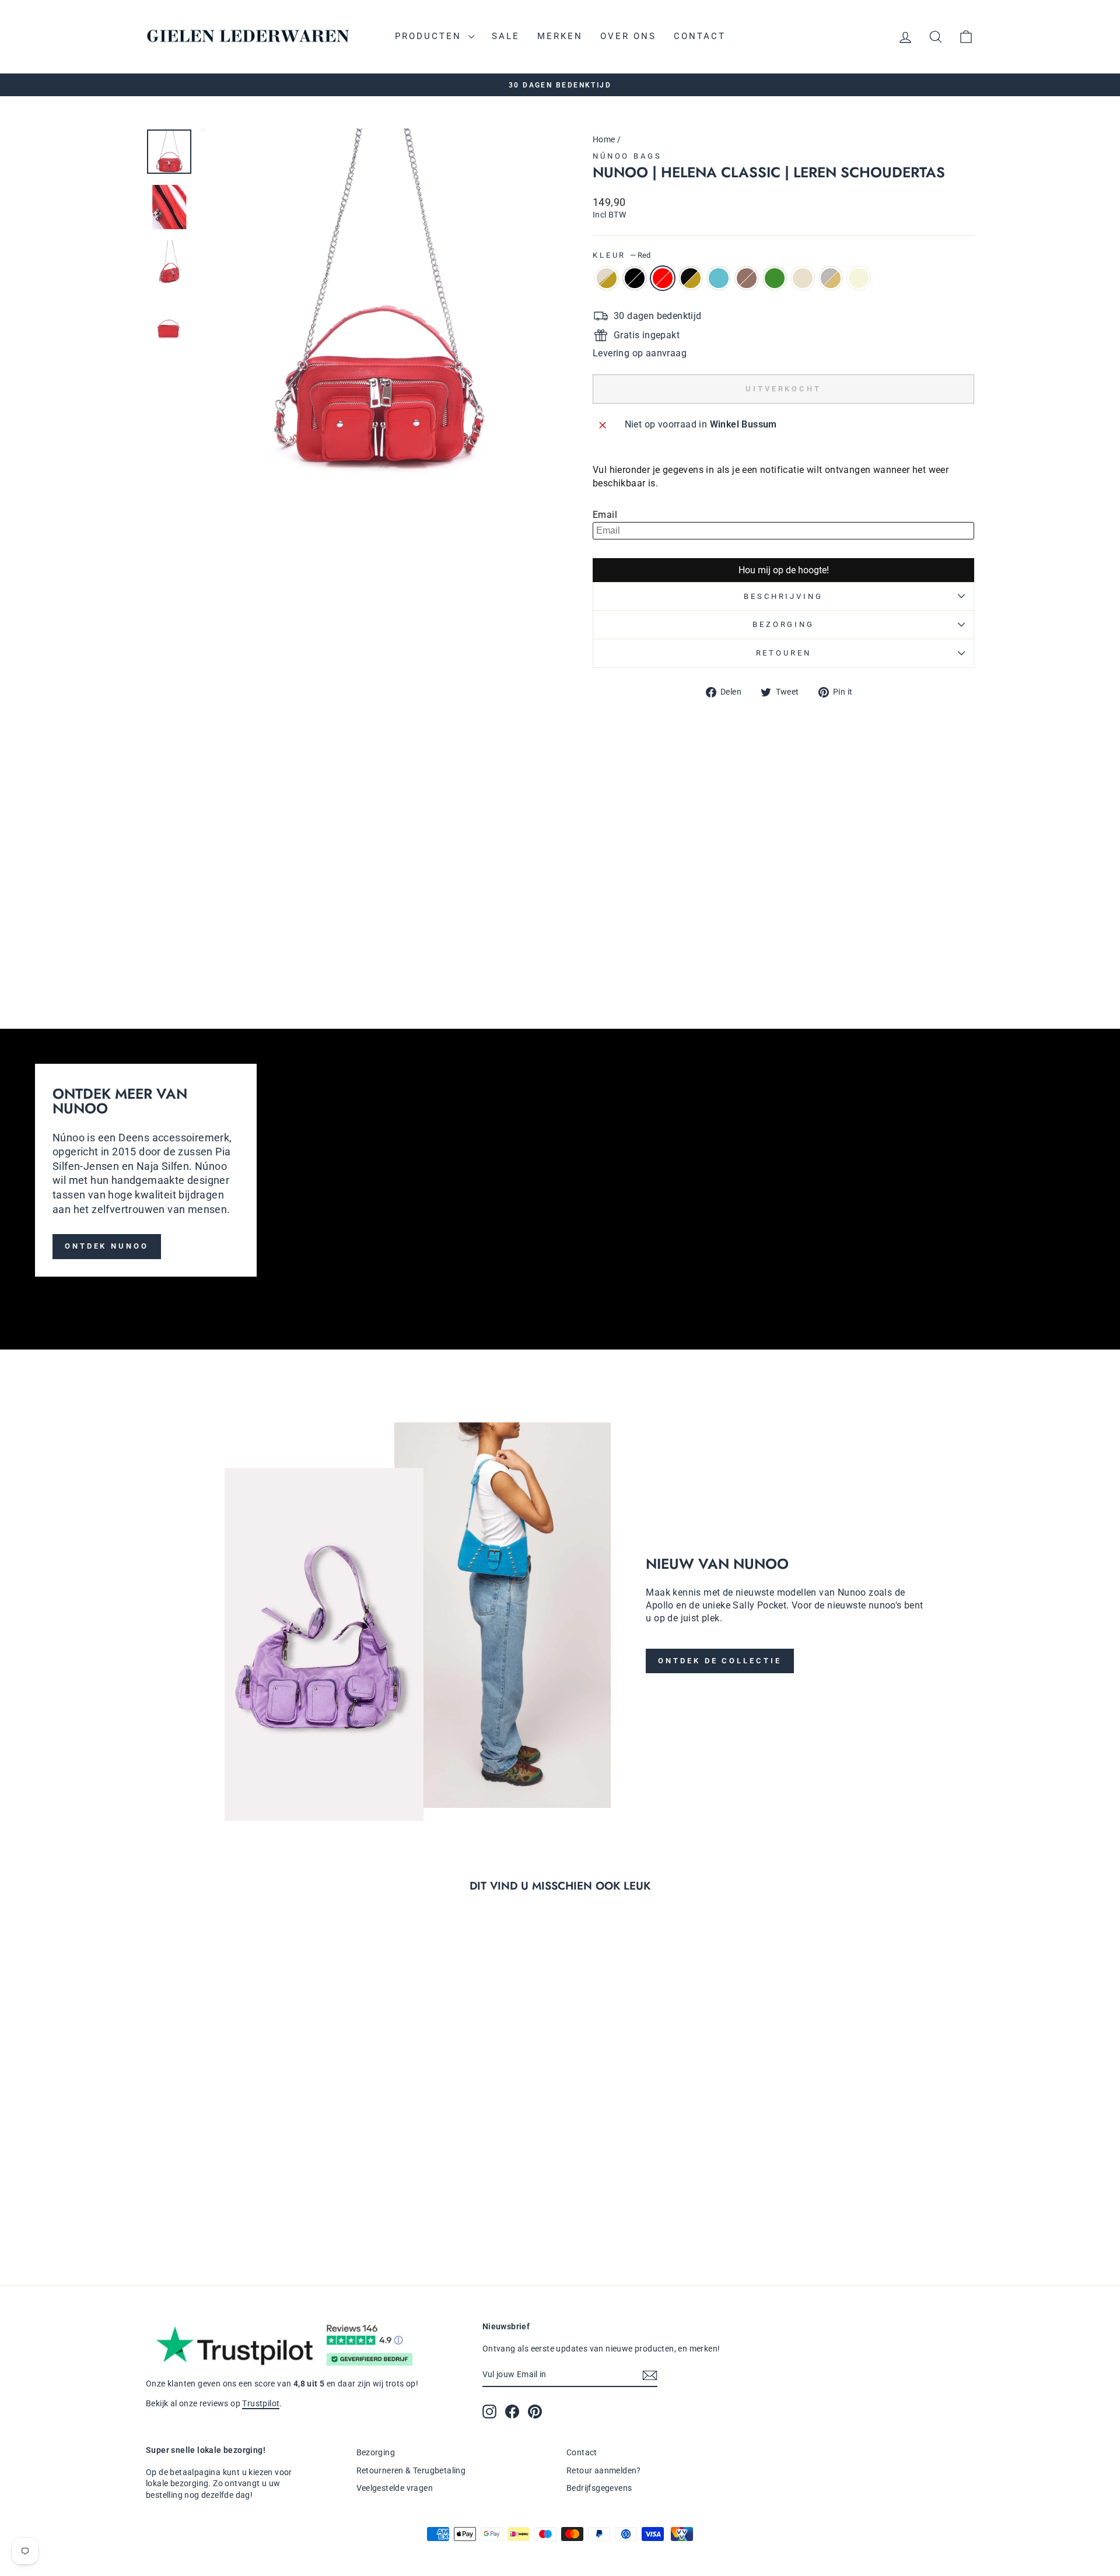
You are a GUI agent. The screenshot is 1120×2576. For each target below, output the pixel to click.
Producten (430, 36)
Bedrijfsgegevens (599, 2488)
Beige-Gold (607, 278)
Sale (506, 36)
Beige (859, 278)
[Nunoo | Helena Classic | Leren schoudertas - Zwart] (616, 935)
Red (663, 278)
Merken (560, 36)
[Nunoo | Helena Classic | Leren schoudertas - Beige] (648, 949)
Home (604, 139)
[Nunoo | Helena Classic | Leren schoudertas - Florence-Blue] (664, 935)
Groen (775, 278)
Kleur (622, 255)
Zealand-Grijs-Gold (831, 278)
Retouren (784, 653)
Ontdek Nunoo (107, 1246)
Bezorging (783, 624)
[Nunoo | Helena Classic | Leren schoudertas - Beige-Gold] (601, 935)
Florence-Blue (719, 278)
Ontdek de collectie (720, 1661)
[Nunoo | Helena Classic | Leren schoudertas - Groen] (601, 949)
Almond (803, 278)
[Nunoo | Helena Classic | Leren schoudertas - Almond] (616, 949)
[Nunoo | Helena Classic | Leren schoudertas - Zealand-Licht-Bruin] (679, 935)
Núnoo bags (627, 156)
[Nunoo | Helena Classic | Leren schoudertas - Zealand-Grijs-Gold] (632, 949)
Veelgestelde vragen (395, 2488)
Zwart (635, 278)
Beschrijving (783, 596)
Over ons (628, 36)
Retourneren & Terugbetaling (411, 2470)
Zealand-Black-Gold (691, 278)
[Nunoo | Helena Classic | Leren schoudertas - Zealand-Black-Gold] (648, 935)
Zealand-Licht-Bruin (747, 278)
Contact (700, 36)
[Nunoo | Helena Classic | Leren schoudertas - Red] (632, 935)
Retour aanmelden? (604, 2470)
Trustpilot (261, 2403)
